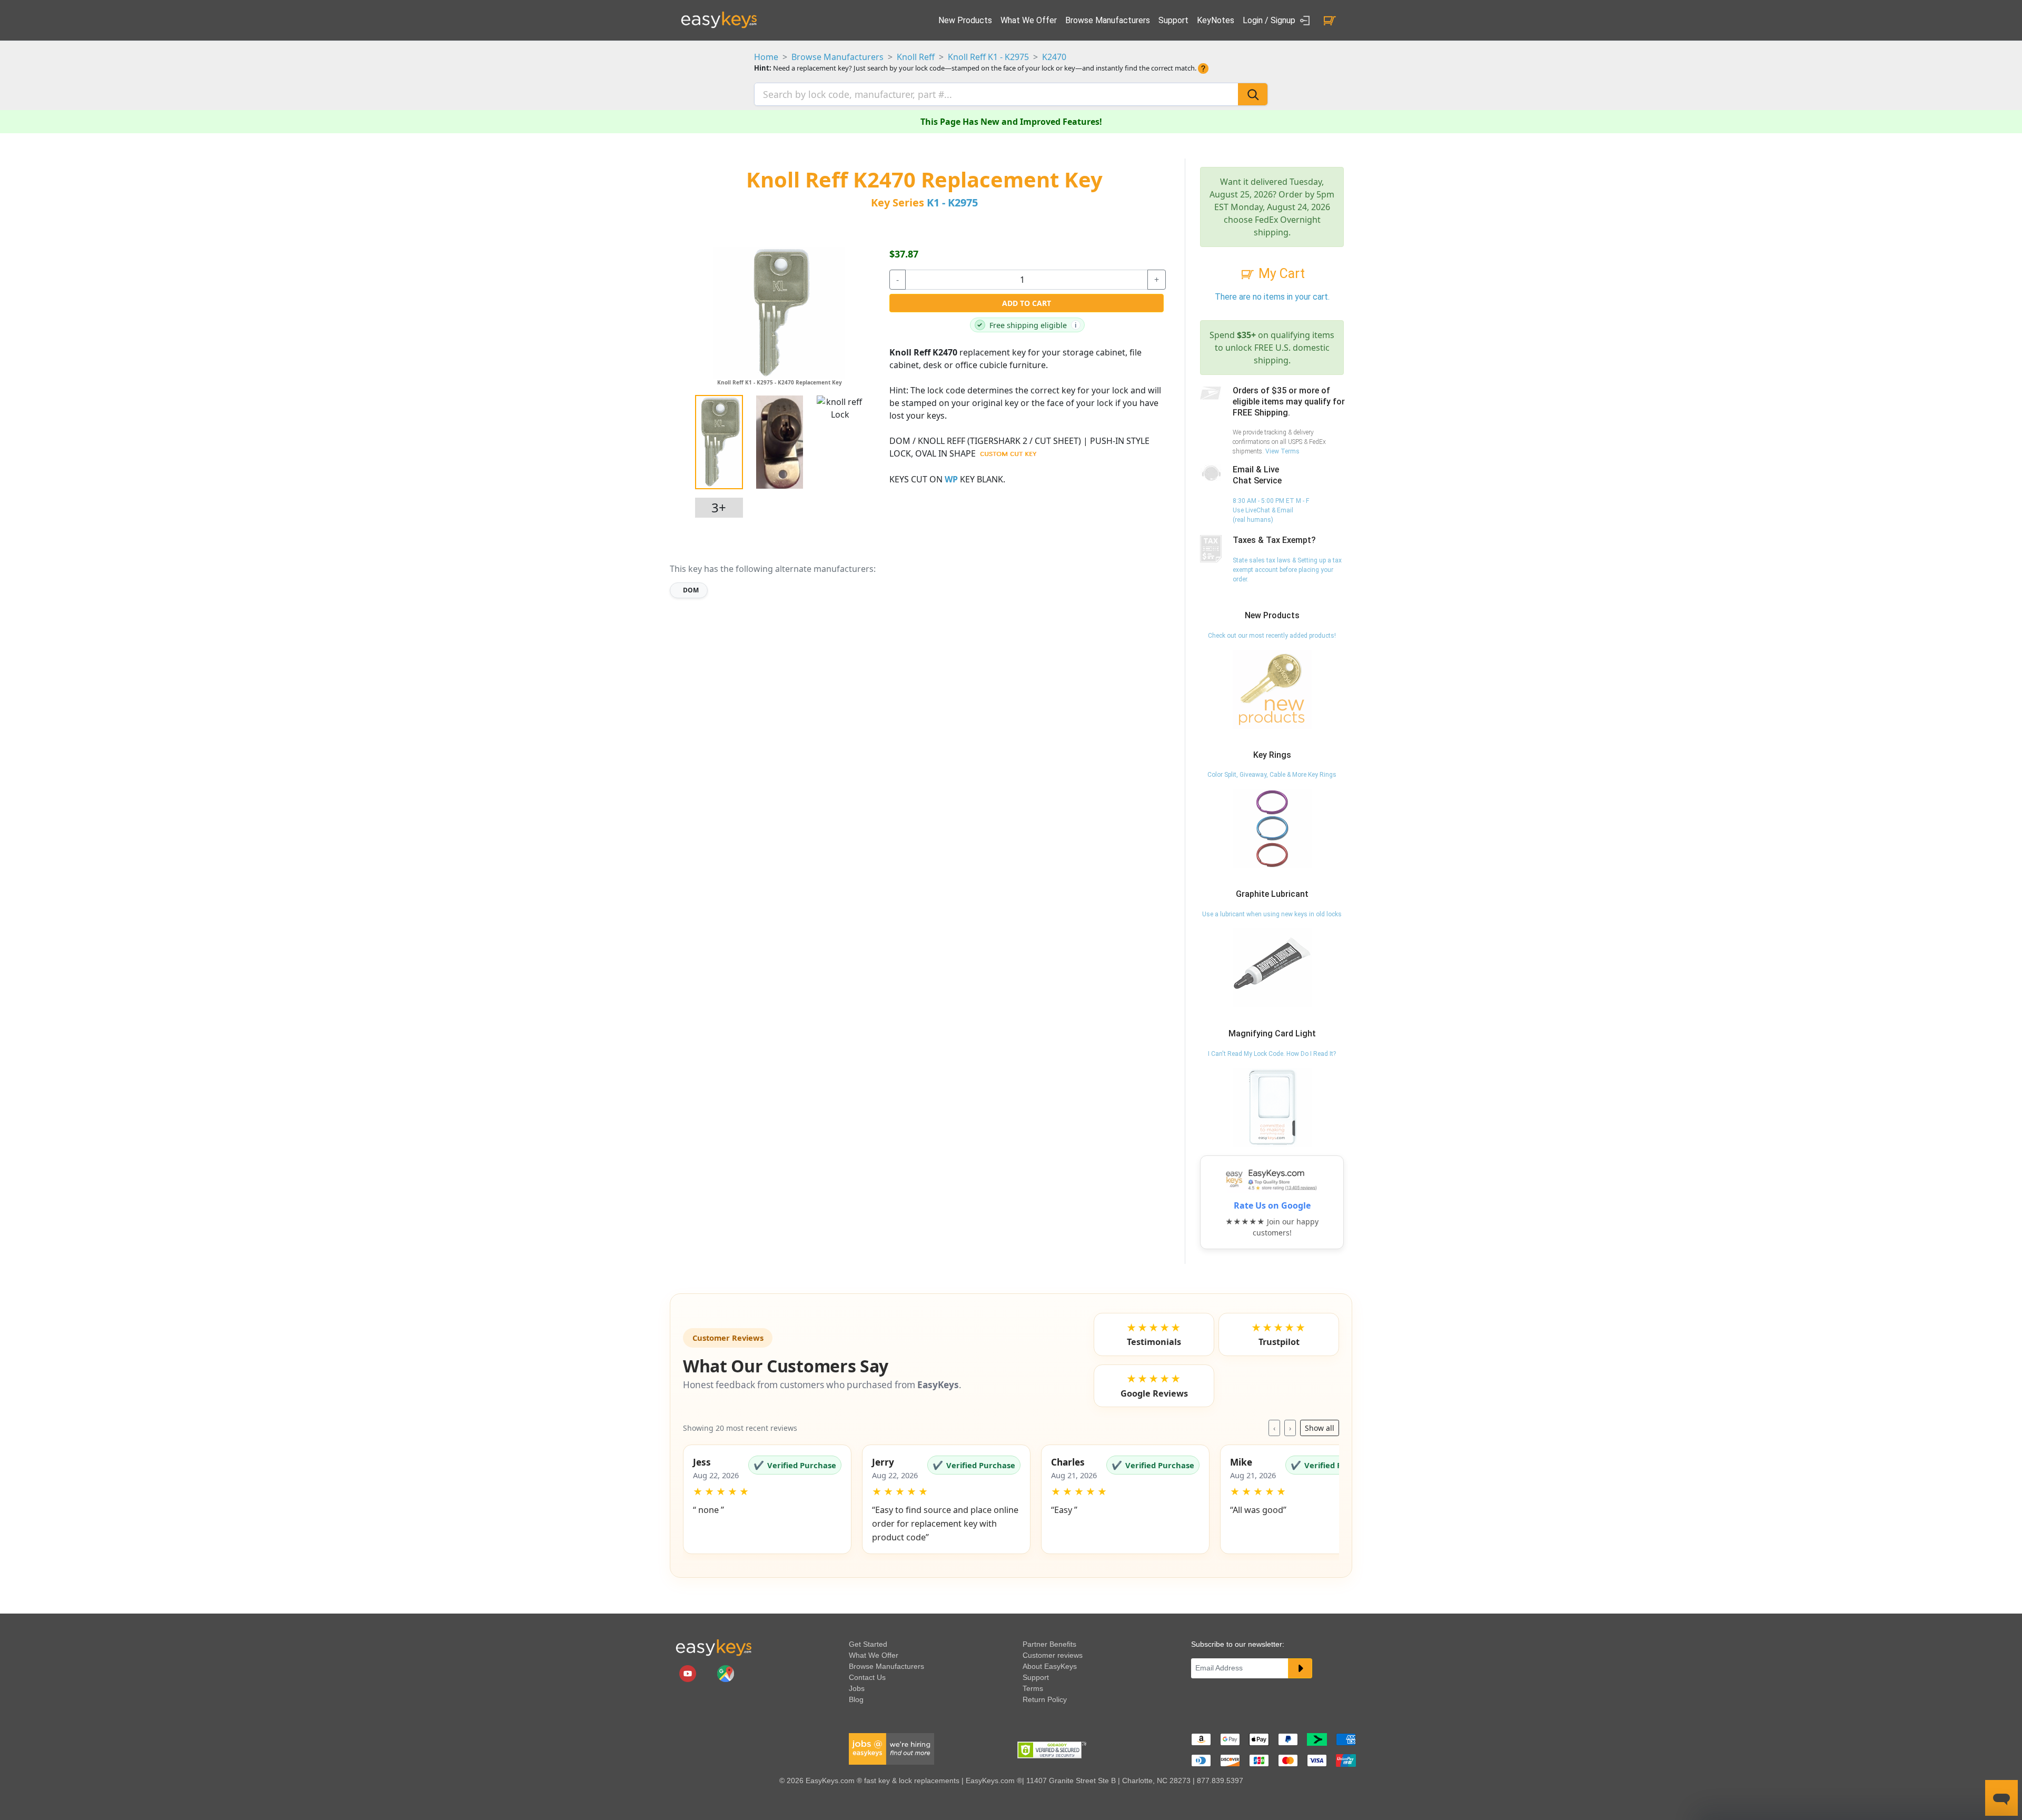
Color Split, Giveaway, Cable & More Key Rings (1272, 775)
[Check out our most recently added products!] (1272, 689)
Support (1173, 20)
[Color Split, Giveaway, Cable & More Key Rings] (1272, 828)
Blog (856, 1699)
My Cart (1280, 274)
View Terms (1282, 451)
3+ (719, 507)
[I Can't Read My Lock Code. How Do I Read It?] (1272, 1107)
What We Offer (1029, 20)
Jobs (857, 1688)
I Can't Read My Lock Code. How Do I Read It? (1272, 1054)
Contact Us (867, 1677)
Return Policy (1045, 1699)
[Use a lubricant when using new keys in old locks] (1272, 967)
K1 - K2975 (952, 202)
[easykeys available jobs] (891, 1748)
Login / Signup (1270, 20)
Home (766, 57)
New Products (965, 20)
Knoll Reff (916, 57)
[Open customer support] (2001, 1798)
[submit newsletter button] (1300, 1668)
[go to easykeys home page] (713, 1647)
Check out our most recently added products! (1272, 636)
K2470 (1054, 57)
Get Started (868, 1644)
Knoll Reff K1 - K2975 (988, 57)
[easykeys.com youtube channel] (689, 1673)
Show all (1320, 1428)
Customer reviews (1053, 1655)
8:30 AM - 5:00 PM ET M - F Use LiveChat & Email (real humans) (1271, 510)
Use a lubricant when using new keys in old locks (1272, 914)
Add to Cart (1027, 303)
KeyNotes (1216, 20)
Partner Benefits (1049, 1644)
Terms (1033, 1688)
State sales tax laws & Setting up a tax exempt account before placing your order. (1287, 570)
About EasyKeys (1050, 1666)
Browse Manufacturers (1108, 20)
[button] (767, 1499)
